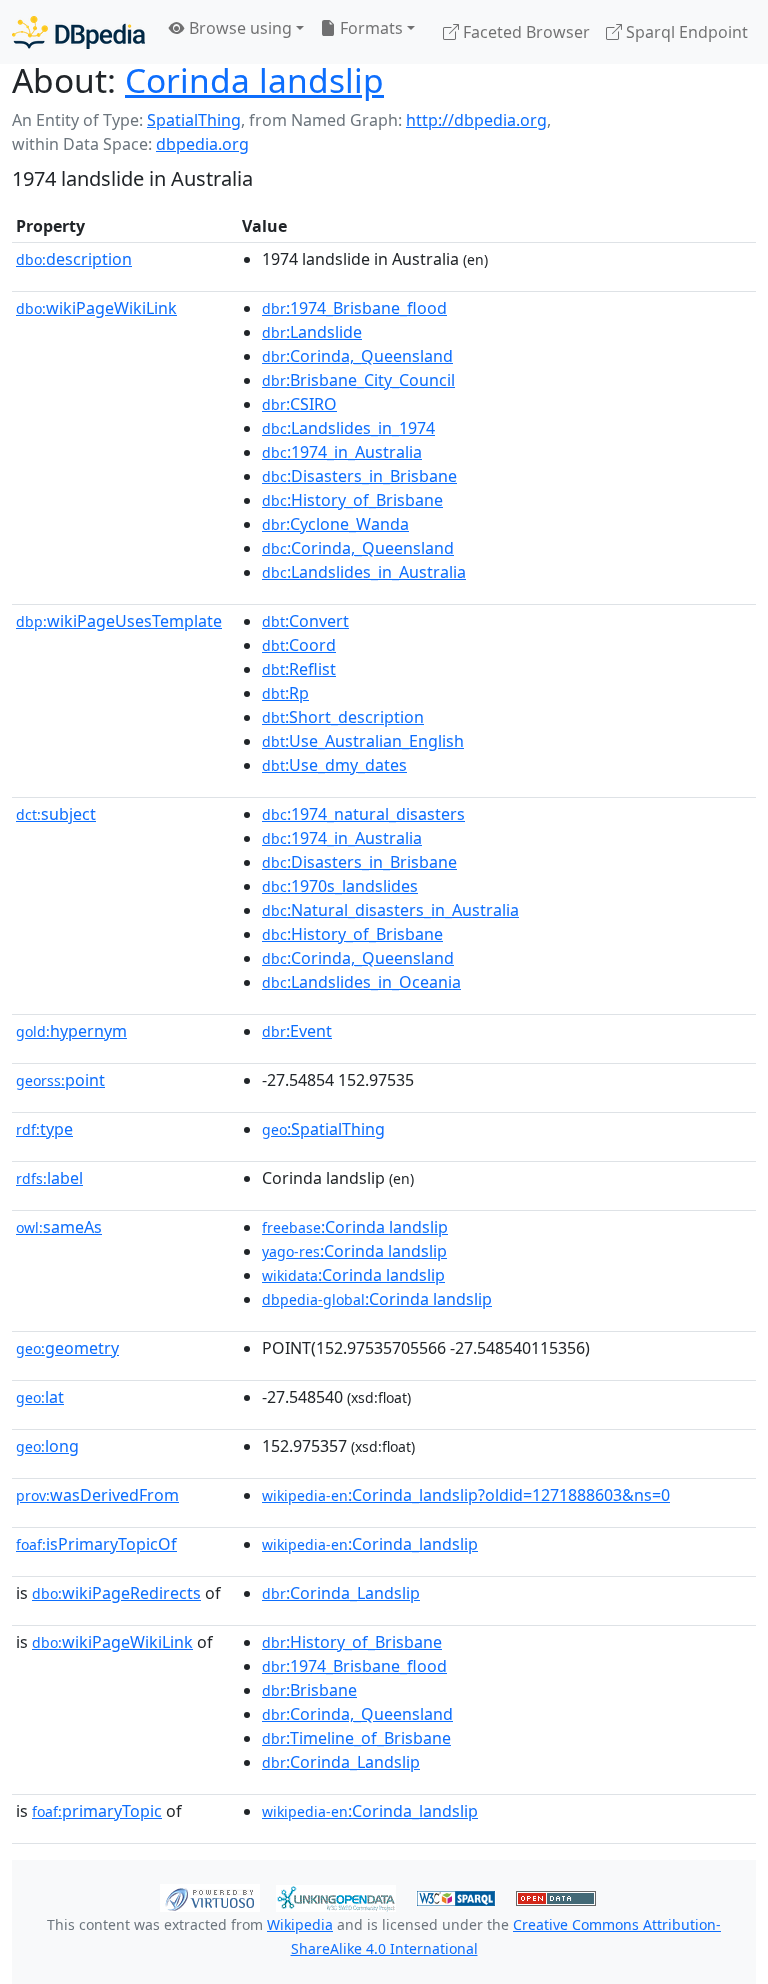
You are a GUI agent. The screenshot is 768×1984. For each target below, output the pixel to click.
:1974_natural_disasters (363, 814)
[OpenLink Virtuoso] (210, 1897)
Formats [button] (369, 28)
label (49, 1178)
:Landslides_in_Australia (364, 572)
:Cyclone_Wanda (335, 524)
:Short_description (343, 717)
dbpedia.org (202, 144)
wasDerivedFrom (97, 1495)
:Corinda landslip (355, 1227)
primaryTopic (97, 1811)
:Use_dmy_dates (334, 765)
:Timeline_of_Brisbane (356, 1738)
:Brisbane (309, 1690)
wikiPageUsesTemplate (119, 621)
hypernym (71, 1031)
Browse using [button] (238, 28)
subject (56, 814)
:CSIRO (299, 404)
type (44, 1129)
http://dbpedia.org (476, 120)
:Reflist (299, 669)
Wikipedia (300, 1924)
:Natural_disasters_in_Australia (390, 910)
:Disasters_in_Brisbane (359, 476)
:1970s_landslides (340, 886)
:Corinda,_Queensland (357, 356)
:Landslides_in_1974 (348, 428)
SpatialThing (194, 120)
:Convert (305, 621)
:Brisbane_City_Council (358, 380)
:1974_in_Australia (342, 452)
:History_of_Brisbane (352, 500)
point (60, 1080)
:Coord (299, 645)
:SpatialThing (323, 1129)
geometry (67, 1348)
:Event (297, 1031)
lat (40, 1397)
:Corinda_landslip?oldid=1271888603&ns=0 (466, 1495)
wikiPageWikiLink (96, 308)
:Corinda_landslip (370, 1544)
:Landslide (312, 332)
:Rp (285, 693)
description (74, 259)
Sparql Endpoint (685, 32)
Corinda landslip (254, 80)
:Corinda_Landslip (341, 1593)
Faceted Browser (524, 32)
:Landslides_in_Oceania (361, 982)
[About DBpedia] (78, 31)
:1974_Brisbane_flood (354, 308)
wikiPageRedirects (116, 1593)
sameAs (59, 1227)
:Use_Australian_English (363, 741)
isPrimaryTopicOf (96, 1544)
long (47, 1446)
